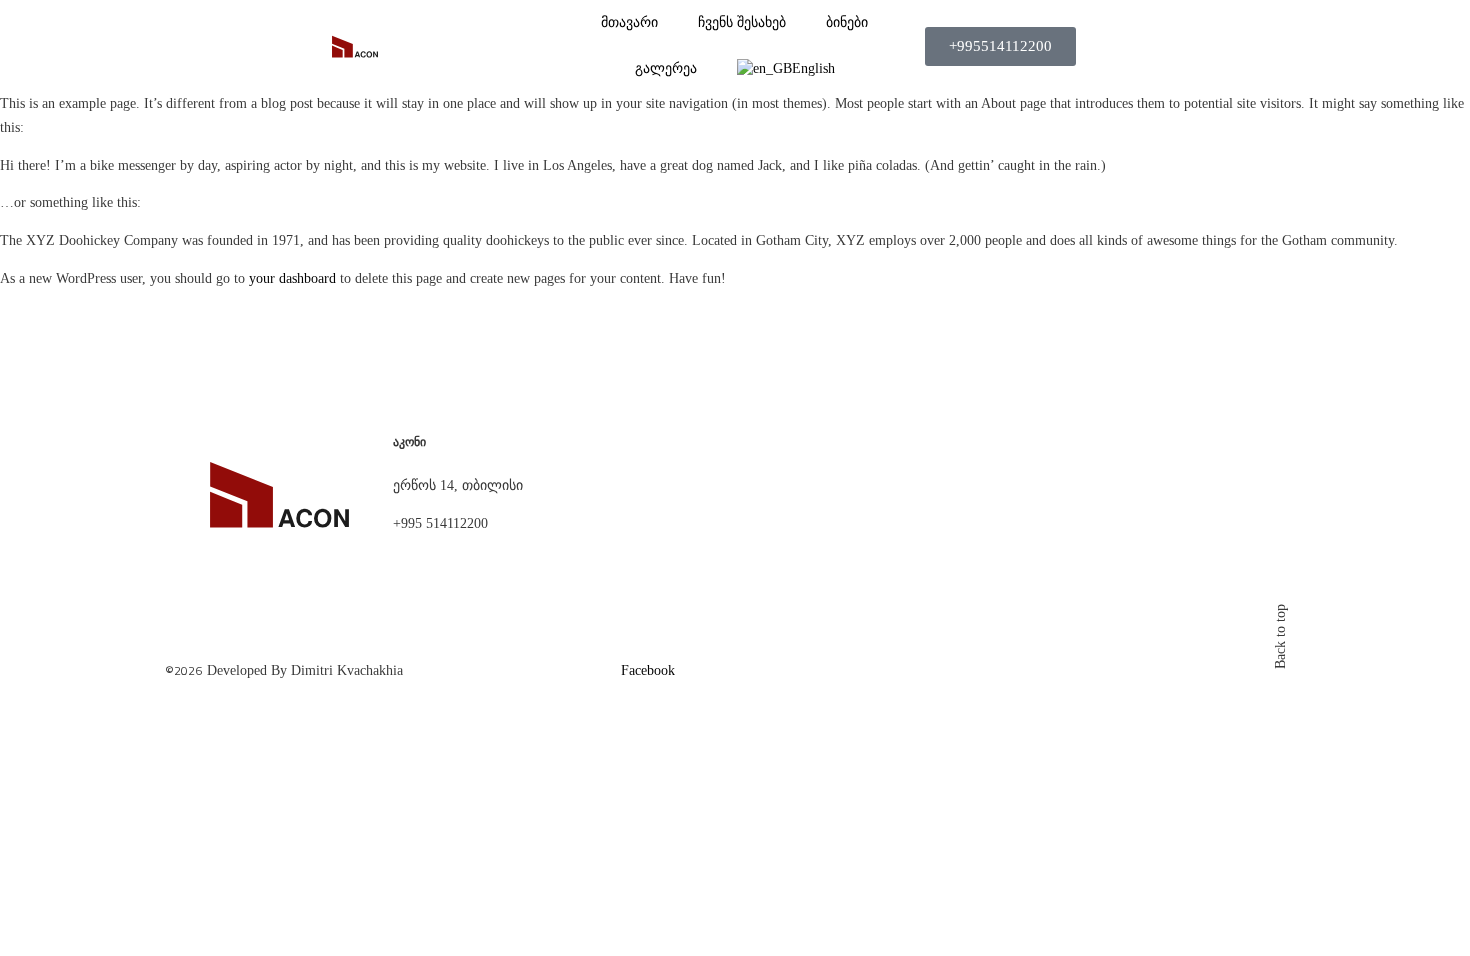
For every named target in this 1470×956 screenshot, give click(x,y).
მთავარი (629, 22)
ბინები (847, 22)
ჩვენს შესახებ (742, 22)
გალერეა (666, 68)
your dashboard (292, 278)
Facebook (648, 670)
